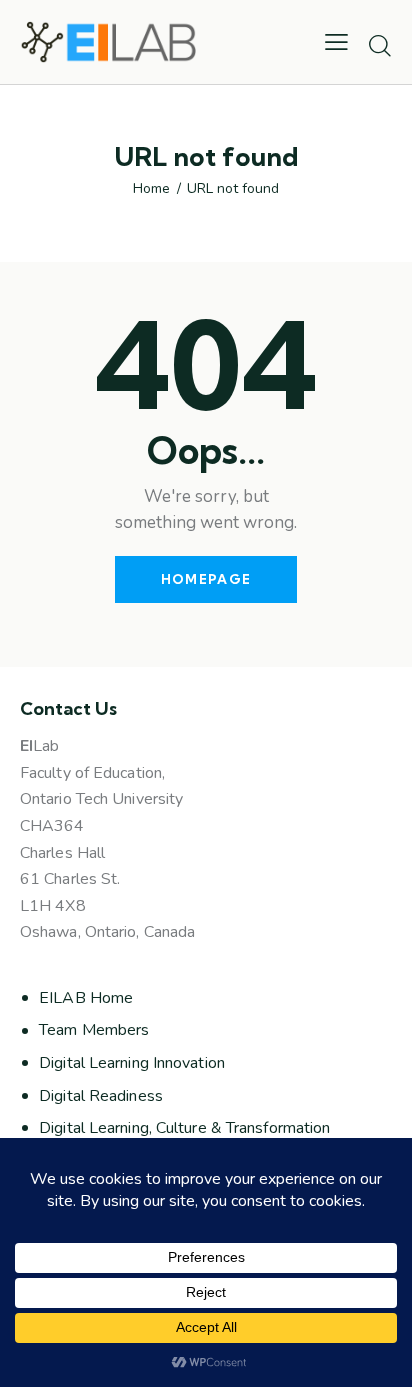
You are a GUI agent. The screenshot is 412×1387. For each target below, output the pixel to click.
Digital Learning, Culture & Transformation (184, 1128)
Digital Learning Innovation (132, 1063)
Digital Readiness (101, 1096)
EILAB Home (86, 998)
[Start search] (380, 45)
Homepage (206, 579)
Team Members (94, 1030)
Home (151, 189)
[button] (336, 42)
